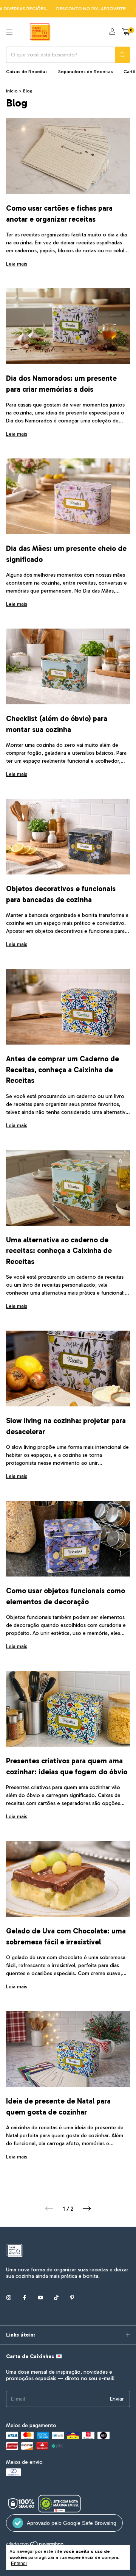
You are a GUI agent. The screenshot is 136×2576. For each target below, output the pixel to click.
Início (12, 91)
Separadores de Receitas (86, 72)
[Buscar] (122, 55)
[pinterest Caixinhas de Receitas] (72, 2298)
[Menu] (9, 32)
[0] (126, 32)
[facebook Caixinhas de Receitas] (25, 2298)
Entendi (19, 2563)
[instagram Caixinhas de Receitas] (9, 2298)
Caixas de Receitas (27, 72)
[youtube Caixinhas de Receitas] (40, 2298)
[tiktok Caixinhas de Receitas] (56, 2298)
